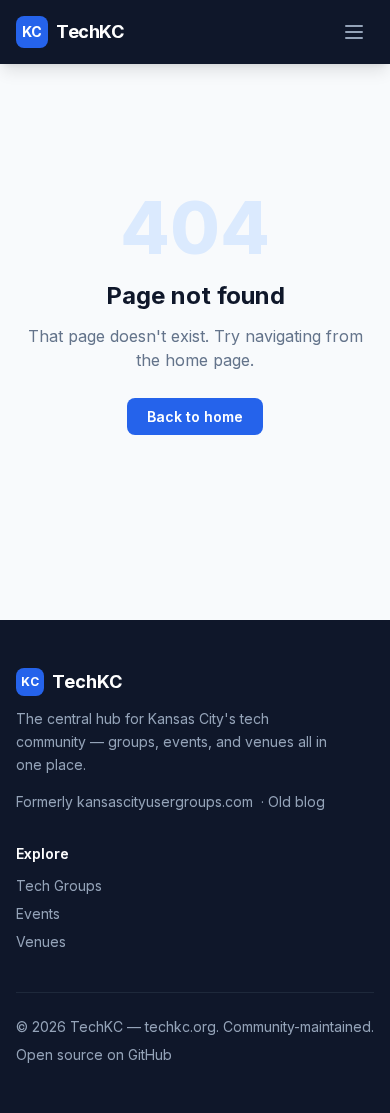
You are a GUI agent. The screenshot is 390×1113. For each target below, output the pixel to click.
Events (38, 913)
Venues (41, 941)
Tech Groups (59, 885)
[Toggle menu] (354, 32)
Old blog (296, 801)
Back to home (195, 416)
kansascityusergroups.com (165, 801)
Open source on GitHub (94, 1054)
